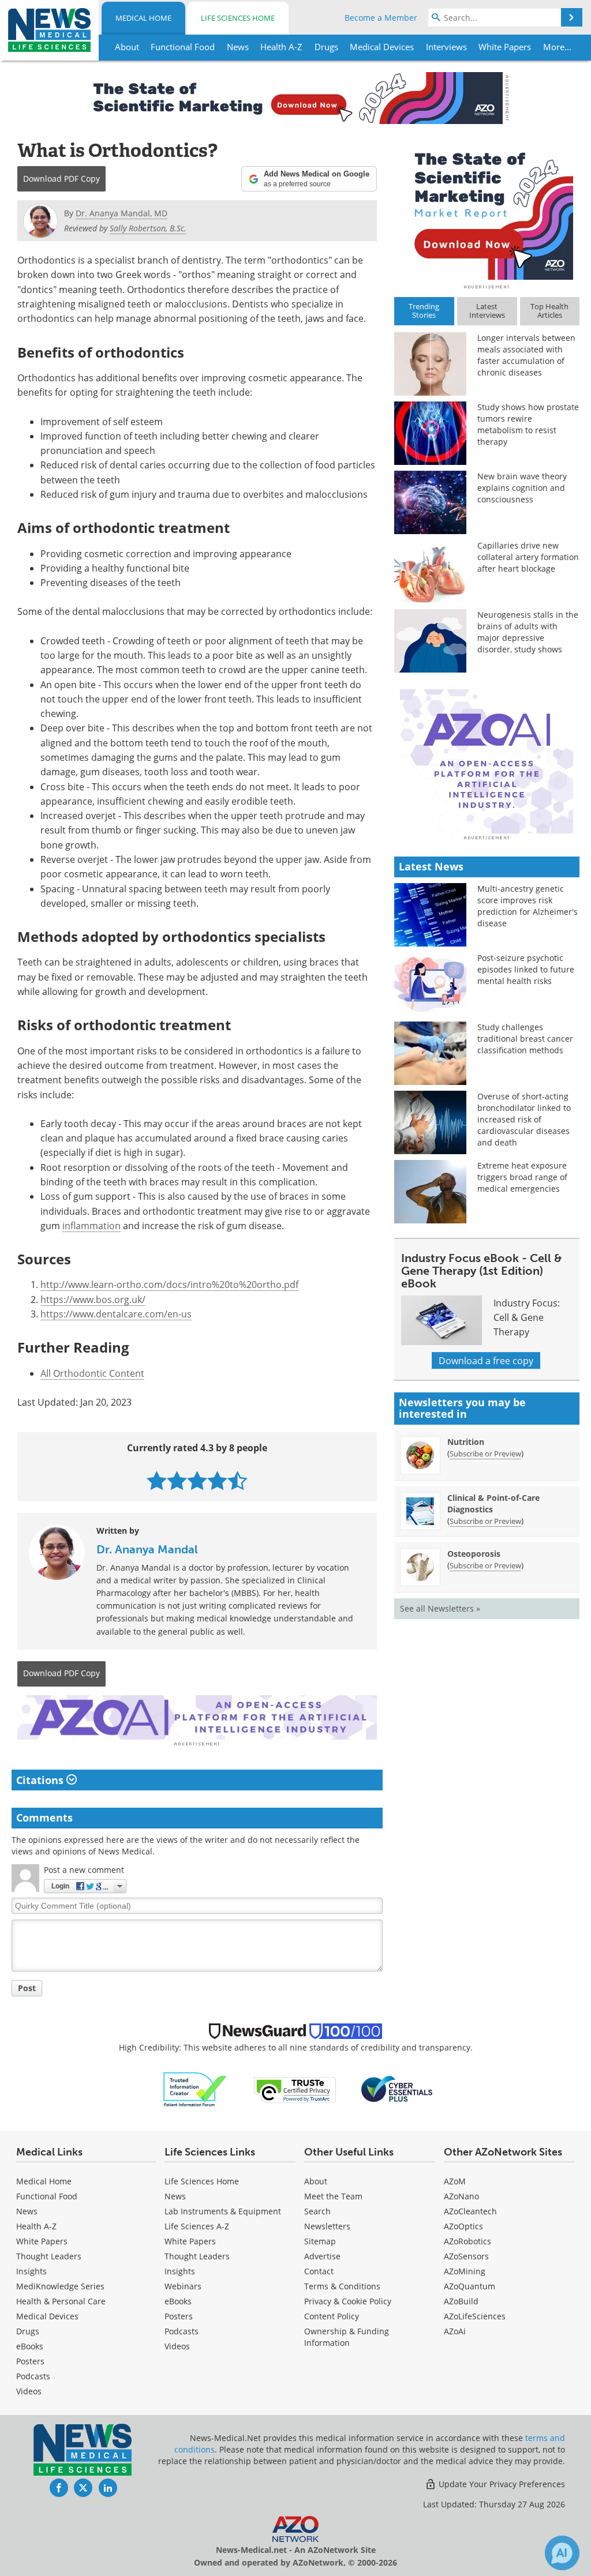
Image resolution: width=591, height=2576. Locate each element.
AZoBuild (461, 2301)
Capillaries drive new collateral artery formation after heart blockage (528, 557)
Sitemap (320, 2241)
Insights (31, 2271)
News (27, 2211)
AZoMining (465, 2271)
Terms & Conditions (342, 2286)
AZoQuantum (470, 2286)
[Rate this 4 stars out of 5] (217, 1480)
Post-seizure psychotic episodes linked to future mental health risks (526, 969)
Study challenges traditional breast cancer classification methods (525, 1039)
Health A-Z (36, 2226)
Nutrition (466, 1442)
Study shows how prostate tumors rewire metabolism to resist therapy (528, 424)
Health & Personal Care (61, 2301)
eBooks (30, 2346)
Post (27, 1988)
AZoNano (461, 2196)
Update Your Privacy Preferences (501, 2484)
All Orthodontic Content (92, 1373)
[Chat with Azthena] (562, 2553)
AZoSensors (466, 2256)
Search (317, 2211)
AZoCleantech (470, 2211)
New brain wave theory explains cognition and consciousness (522, 488)
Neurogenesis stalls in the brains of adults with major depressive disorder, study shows (528, 632)
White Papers (42, 2241)
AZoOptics (463, 2226)
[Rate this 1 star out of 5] (157, 1480)
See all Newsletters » (440, 1608)
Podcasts (33, 2376)
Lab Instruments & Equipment (223, 2211)
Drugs (28, 2331)
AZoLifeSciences (475, 2316)
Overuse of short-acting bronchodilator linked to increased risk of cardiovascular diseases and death (524, 1119)
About (316, 2181)
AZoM (455, 2181)
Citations (41, 1780)
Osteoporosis (474, 1554)
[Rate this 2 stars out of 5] (177, 1480)
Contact (319, 2271)
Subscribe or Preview (485, 1454)
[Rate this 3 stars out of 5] (197, 1480)
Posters (30, 2361)
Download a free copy (486, 1360)
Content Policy (332, 2316)
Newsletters (327, 2226)
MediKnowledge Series (60, 2286)
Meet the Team (333, 2196)
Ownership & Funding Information (347, 2337)
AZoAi (455, 2331)
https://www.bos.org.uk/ (93, 1299)
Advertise (322, 2256)
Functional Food (47, 2196)
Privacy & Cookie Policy (348, 2301)
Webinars (183, 2286)
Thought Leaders (49, 2256)
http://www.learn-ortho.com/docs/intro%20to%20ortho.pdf (169, 1284)
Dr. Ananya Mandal (147, 1549)
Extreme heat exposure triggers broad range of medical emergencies (522, 1177)
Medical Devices (47, 2316)
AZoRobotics (467, 2241)
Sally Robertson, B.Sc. (148, 228)
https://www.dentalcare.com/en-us (116, 1314)
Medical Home (143, 18)
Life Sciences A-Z (197, 2226)
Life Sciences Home (238, 18)
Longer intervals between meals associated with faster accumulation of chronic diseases (526, 355)
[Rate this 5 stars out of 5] (237, 1480)
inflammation (91, 1225)
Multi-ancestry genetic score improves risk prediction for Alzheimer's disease (528, 906)
